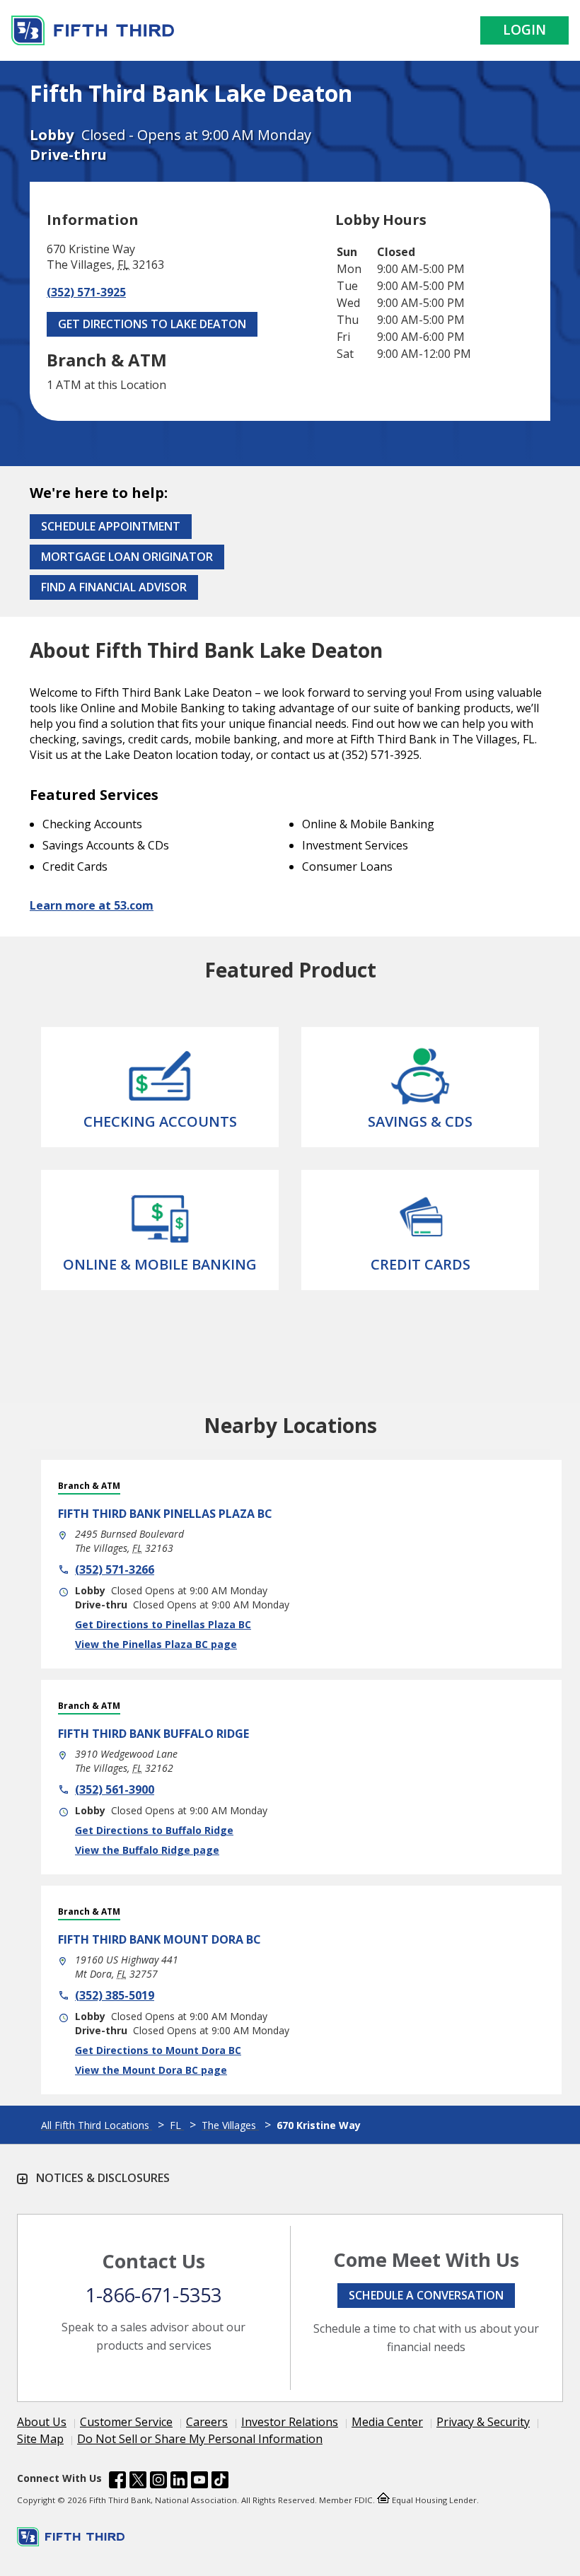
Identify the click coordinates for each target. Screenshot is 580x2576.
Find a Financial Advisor (114, 587)
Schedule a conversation (426, 2295)
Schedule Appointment (111, 526)
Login (524, 30)
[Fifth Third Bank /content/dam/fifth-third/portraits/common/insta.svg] (158, 2482)
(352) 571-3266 (115, 1570)
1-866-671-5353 (153, 2295)
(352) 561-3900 (115, 1789)
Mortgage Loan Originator (127, 557)
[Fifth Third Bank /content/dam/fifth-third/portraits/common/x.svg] (138, 2482)
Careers (207, 2422)
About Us (42, 2422)
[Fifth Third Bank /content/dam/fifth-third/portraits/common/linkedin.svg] (179, 2482)
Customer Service (126, 2422)
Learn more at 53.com (92, 905)
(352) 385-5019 (115, 1995)
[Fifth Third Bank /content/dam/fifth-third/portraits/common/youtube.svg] (199, 2482)
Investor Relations (290, 2422)
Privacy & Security (483, 2422)
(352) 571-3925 (86, 292)
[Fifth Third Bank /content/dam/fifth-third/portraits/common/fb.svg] (117, 2482)
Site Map (40, 2439)
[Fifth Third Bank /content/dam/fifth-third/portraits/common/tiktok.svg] (220, 2482)
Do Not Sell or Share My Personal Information (200, 2439)
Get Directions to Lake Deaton (152, 324)
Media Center (387, 2422)
